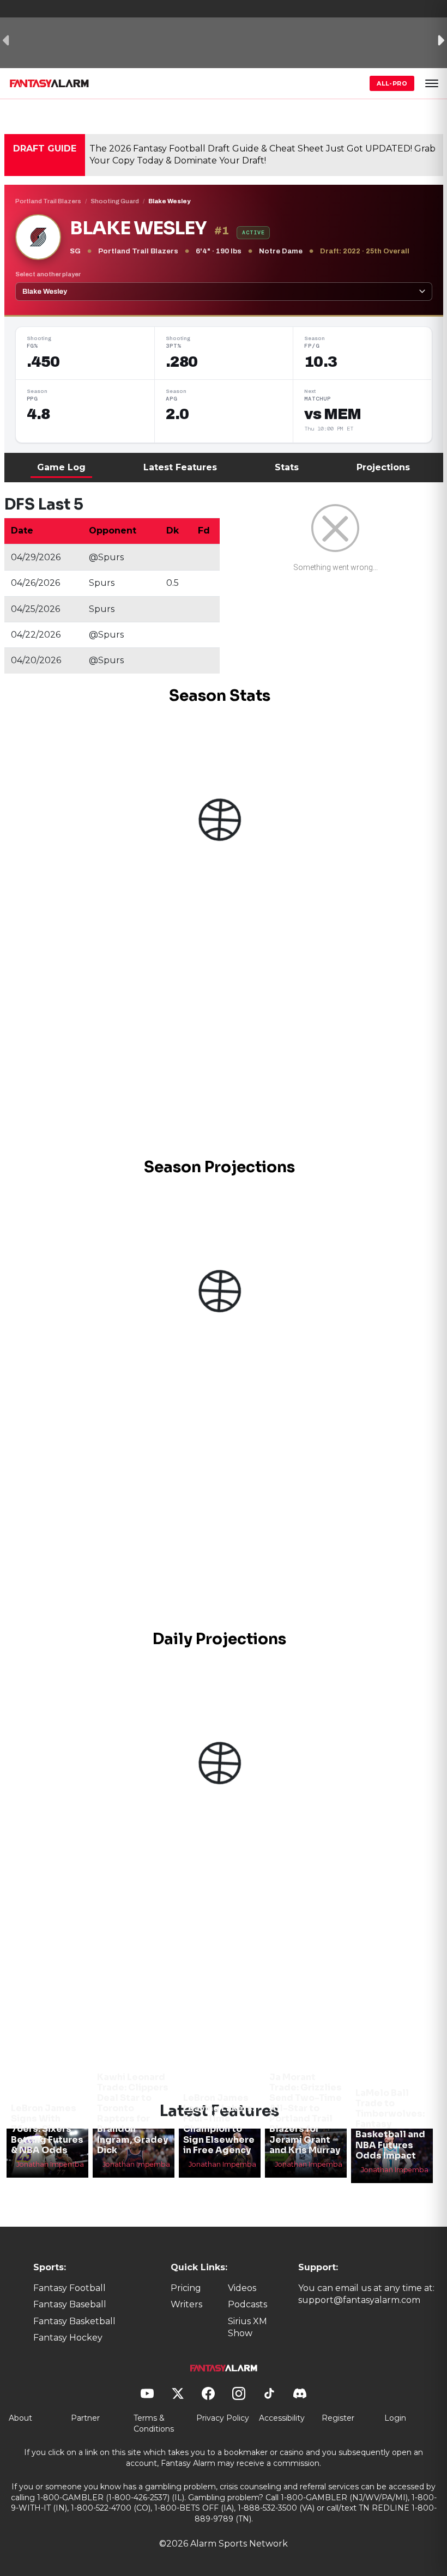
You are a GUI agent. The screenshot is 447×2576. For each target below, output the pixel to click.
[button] (432, 83)
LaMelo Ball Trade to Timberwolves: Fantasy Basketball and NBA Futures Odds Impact (390, 2124)
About (20, 2418)
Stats (287, 467)
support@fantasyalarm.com (359, 2300)
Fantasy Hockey (68, 2338)
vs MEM (333, 414)
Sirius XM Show (247, 2327)
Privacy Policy (223, 2418)
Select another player (48, 274)
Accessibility (282, 2418)
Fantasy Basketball (74, 2321)
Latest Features (180, 467)
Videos (242, 2288)
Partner (85, 2418)
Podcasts (247, 2304)
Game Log (61, 467)
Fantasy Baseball (70, 2304)
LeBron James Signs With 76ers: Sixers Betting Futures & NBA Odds (47, 2129)
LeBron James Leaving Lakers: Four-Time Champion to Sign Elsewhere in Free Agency (219, 2124)
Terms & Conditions (154, 2423)
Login (395, 2418)
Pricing (186, 2288)
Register (338, 2418)
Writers (186, 2304)
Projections (383, 467)
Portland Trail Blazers (48, 201)
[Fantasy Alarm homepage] (49, 83)
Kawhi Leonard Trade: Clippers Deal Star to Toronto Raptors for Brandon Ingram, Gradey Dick (133, 2114)
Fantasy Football (70, 2288)
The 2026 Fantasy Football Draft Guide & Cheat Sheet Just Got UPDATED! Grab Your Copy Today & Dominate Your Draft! (262, 154)
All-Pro (392, 83)
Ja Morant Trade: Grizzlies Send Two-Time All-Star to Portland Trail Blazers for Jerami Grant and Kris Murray (306, 2114)
